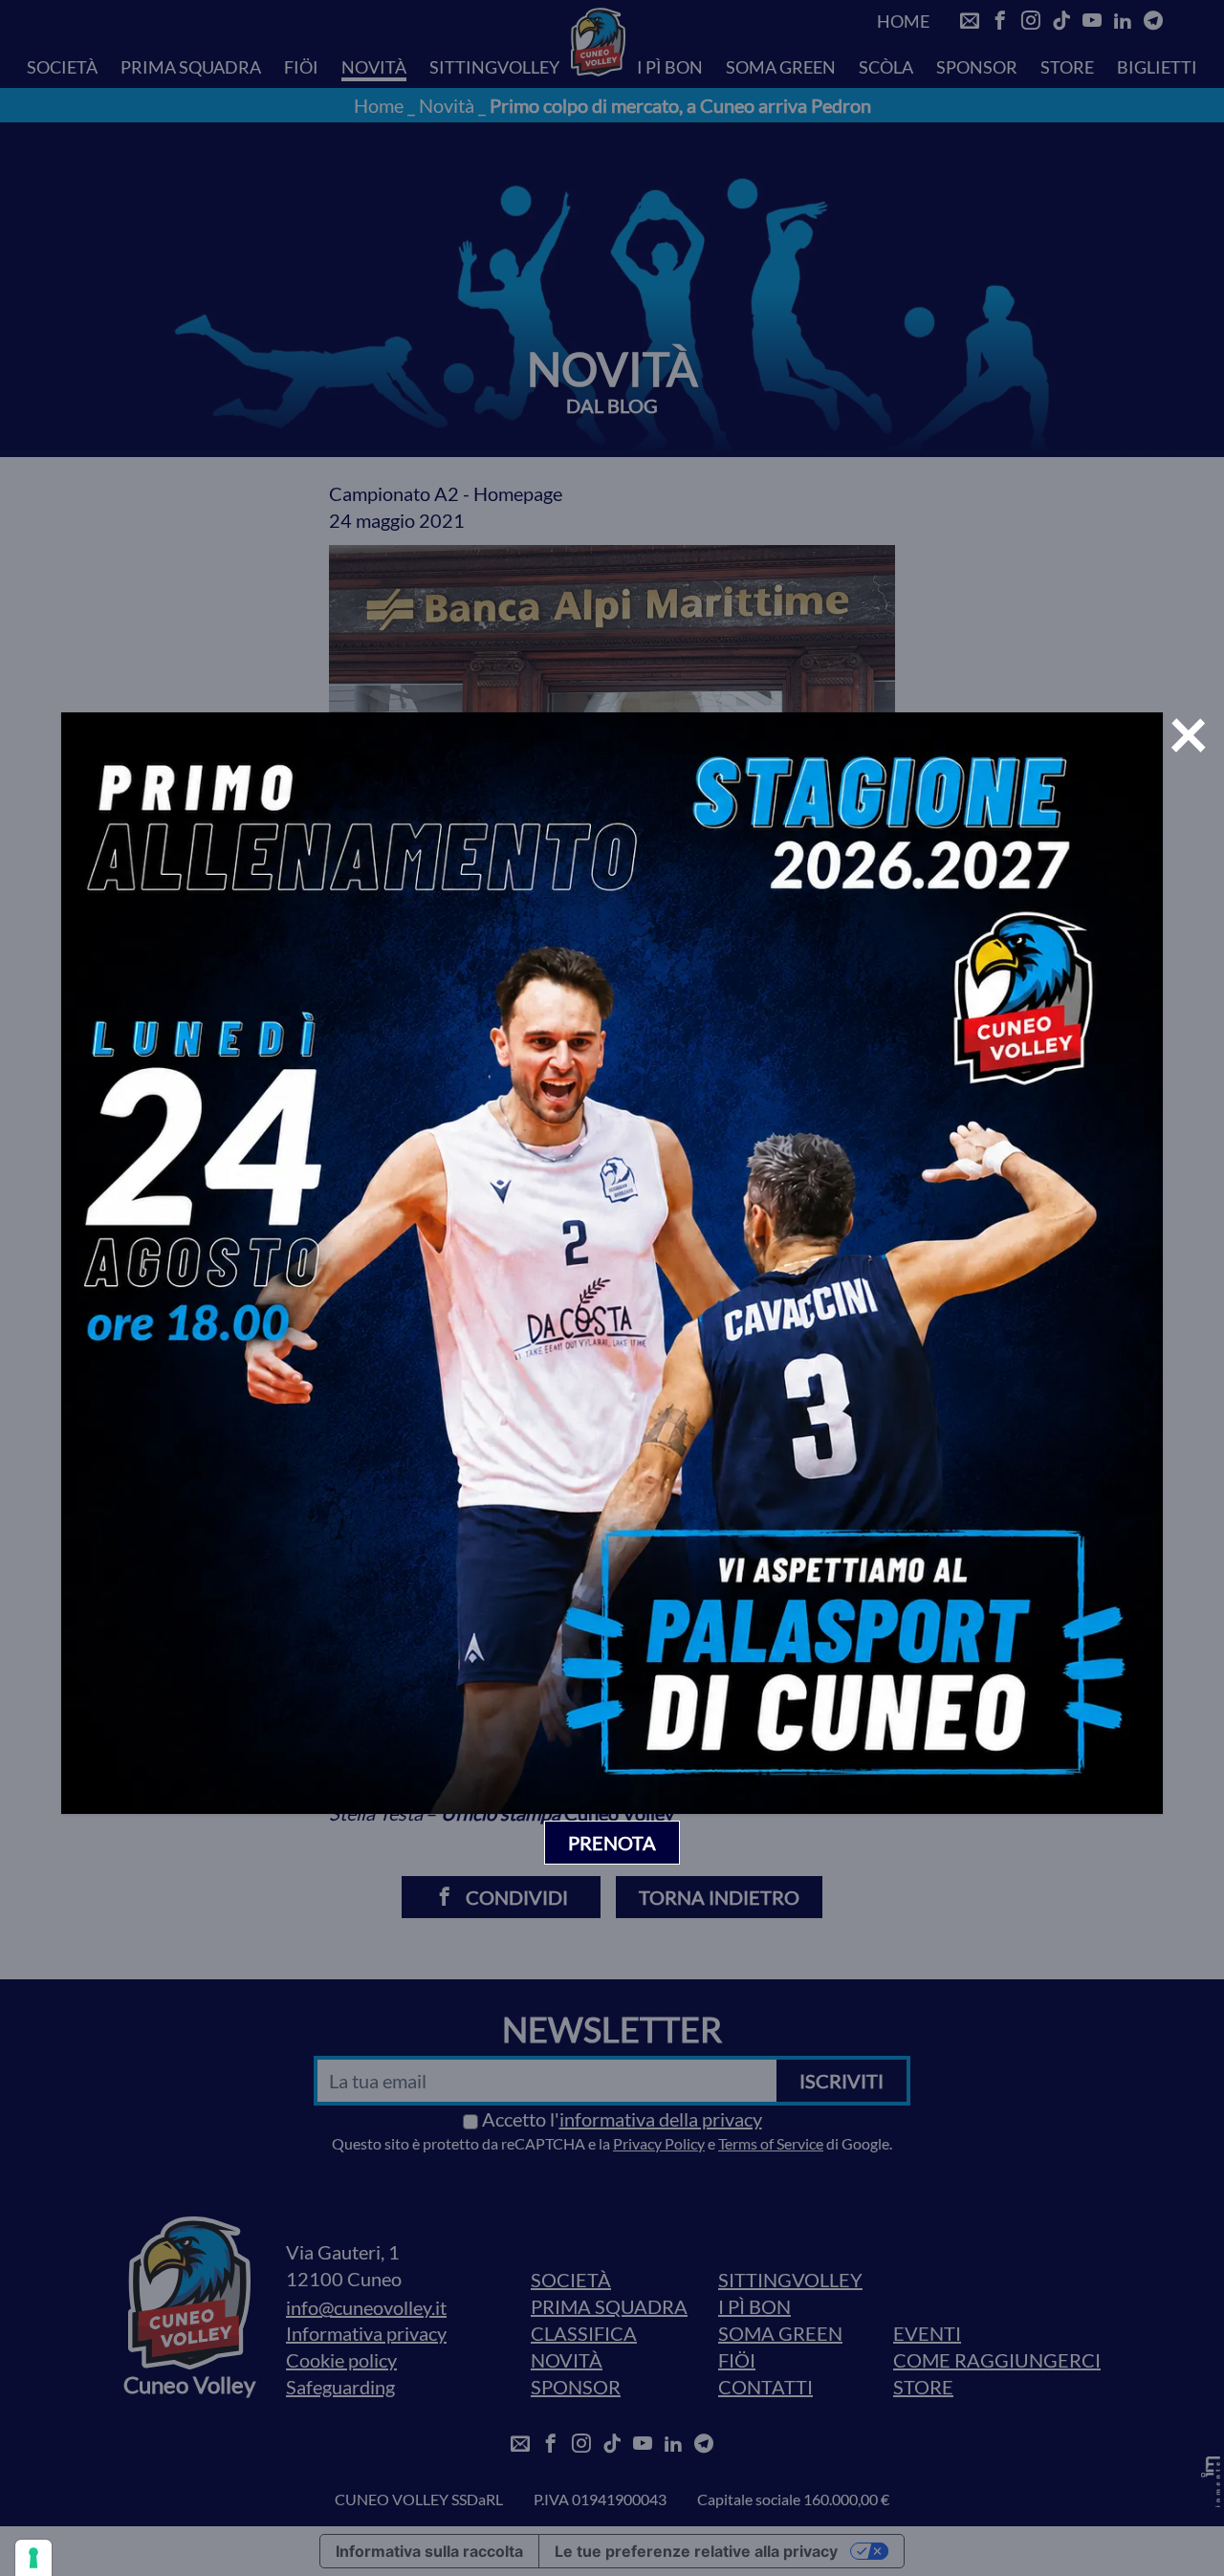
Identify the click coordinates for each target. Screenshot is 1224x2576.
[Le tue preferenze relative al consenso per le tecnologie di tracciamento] (33, 2558)
